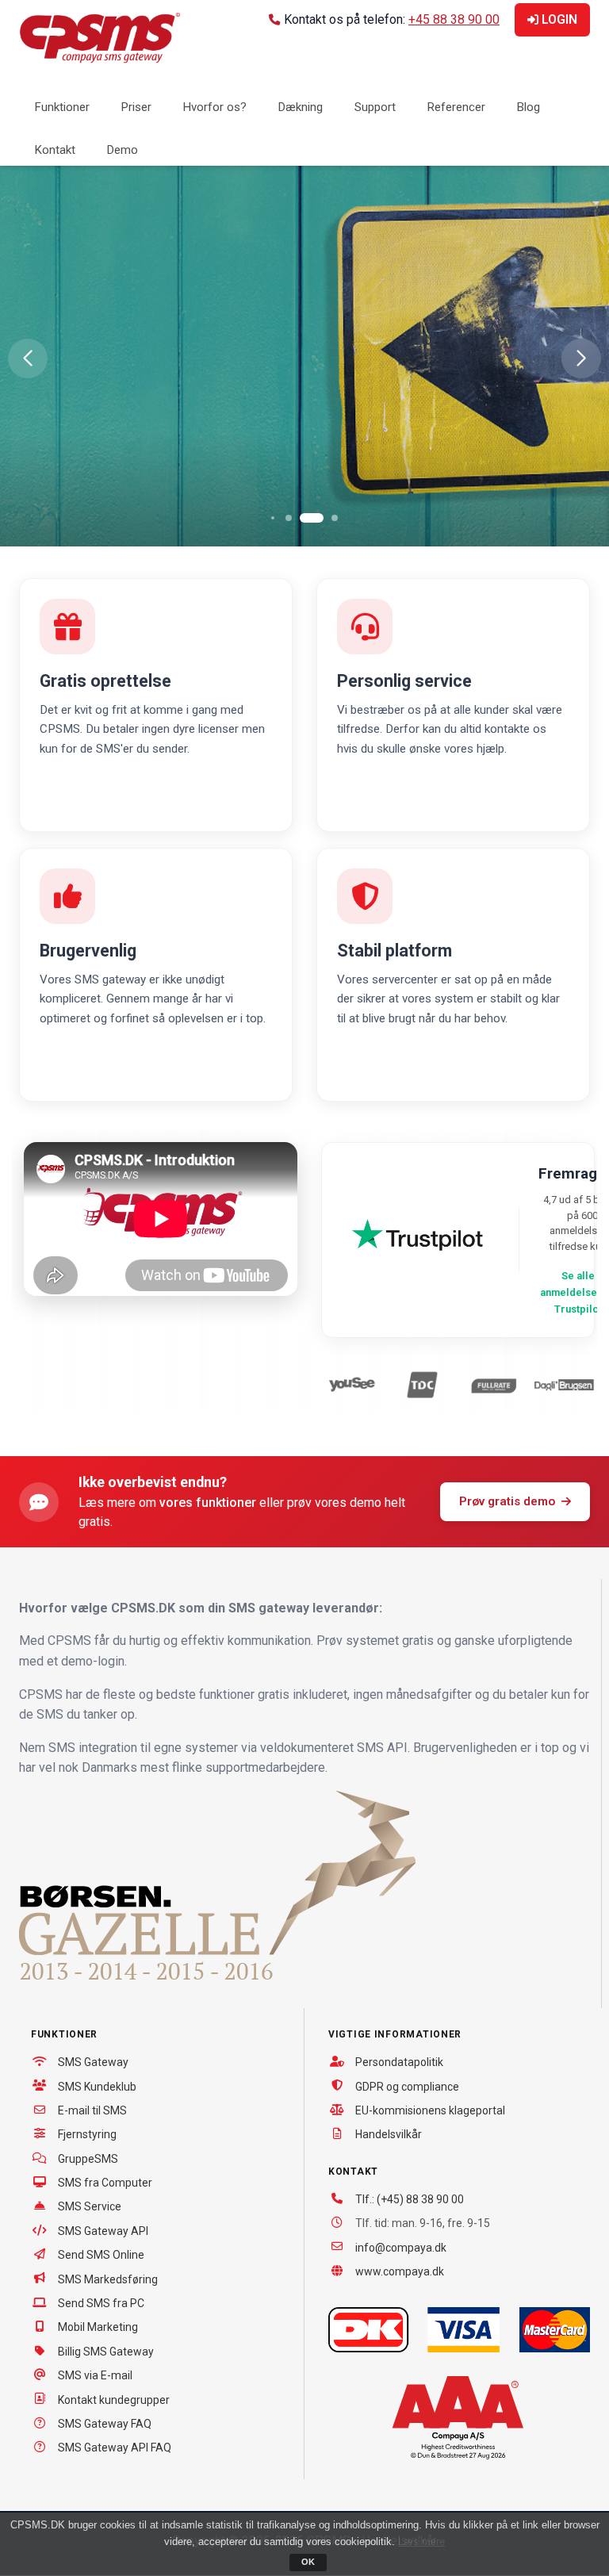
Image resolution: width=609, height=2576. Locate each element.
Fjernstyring (87, 2134)
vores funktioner (208, 1503)
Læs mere (421, 2541)
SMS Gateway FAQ (105, 2424)
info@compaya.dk (401, 2248)
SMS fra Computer (105, 2183)
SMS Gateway (93, 2062)
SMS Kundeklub (97, 2087)
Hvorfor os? (215, 107)
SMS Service (90, 2206)
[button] (28, 358)
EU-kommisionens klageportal (430, 2110)
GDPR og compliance (407, 2087)
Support (375, 107)
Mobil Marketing (98, 2327)
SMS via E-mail (95, 2375)
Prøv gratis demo (507, 1501)
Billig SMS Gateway (106, 2352)
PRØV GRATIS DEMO (264, 448)
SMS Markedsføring (108, 2279)
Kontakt (55, 150)
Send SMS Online (101, 2255)
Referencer (456, 107)
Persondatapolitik (399, 2062)
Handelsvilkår (389, 2134)
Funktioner (62, 107)
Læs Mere (96, 448)
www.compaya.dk (400, 2271)
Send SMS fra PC (101, 2303)
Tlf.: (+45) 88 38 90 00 (410, 2199)
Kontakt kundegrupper (114, 2400)
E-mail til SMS (92, 2110)
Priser (136, 107)
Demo (123, 150)
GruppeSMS (88, 2159)
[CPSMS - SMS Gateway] (100, 37)
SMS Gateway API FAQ (115, 2448)
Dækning (301, 107)
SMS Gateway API (103, 2231)
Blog (529, 107)
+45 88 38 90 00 (454, 19)
